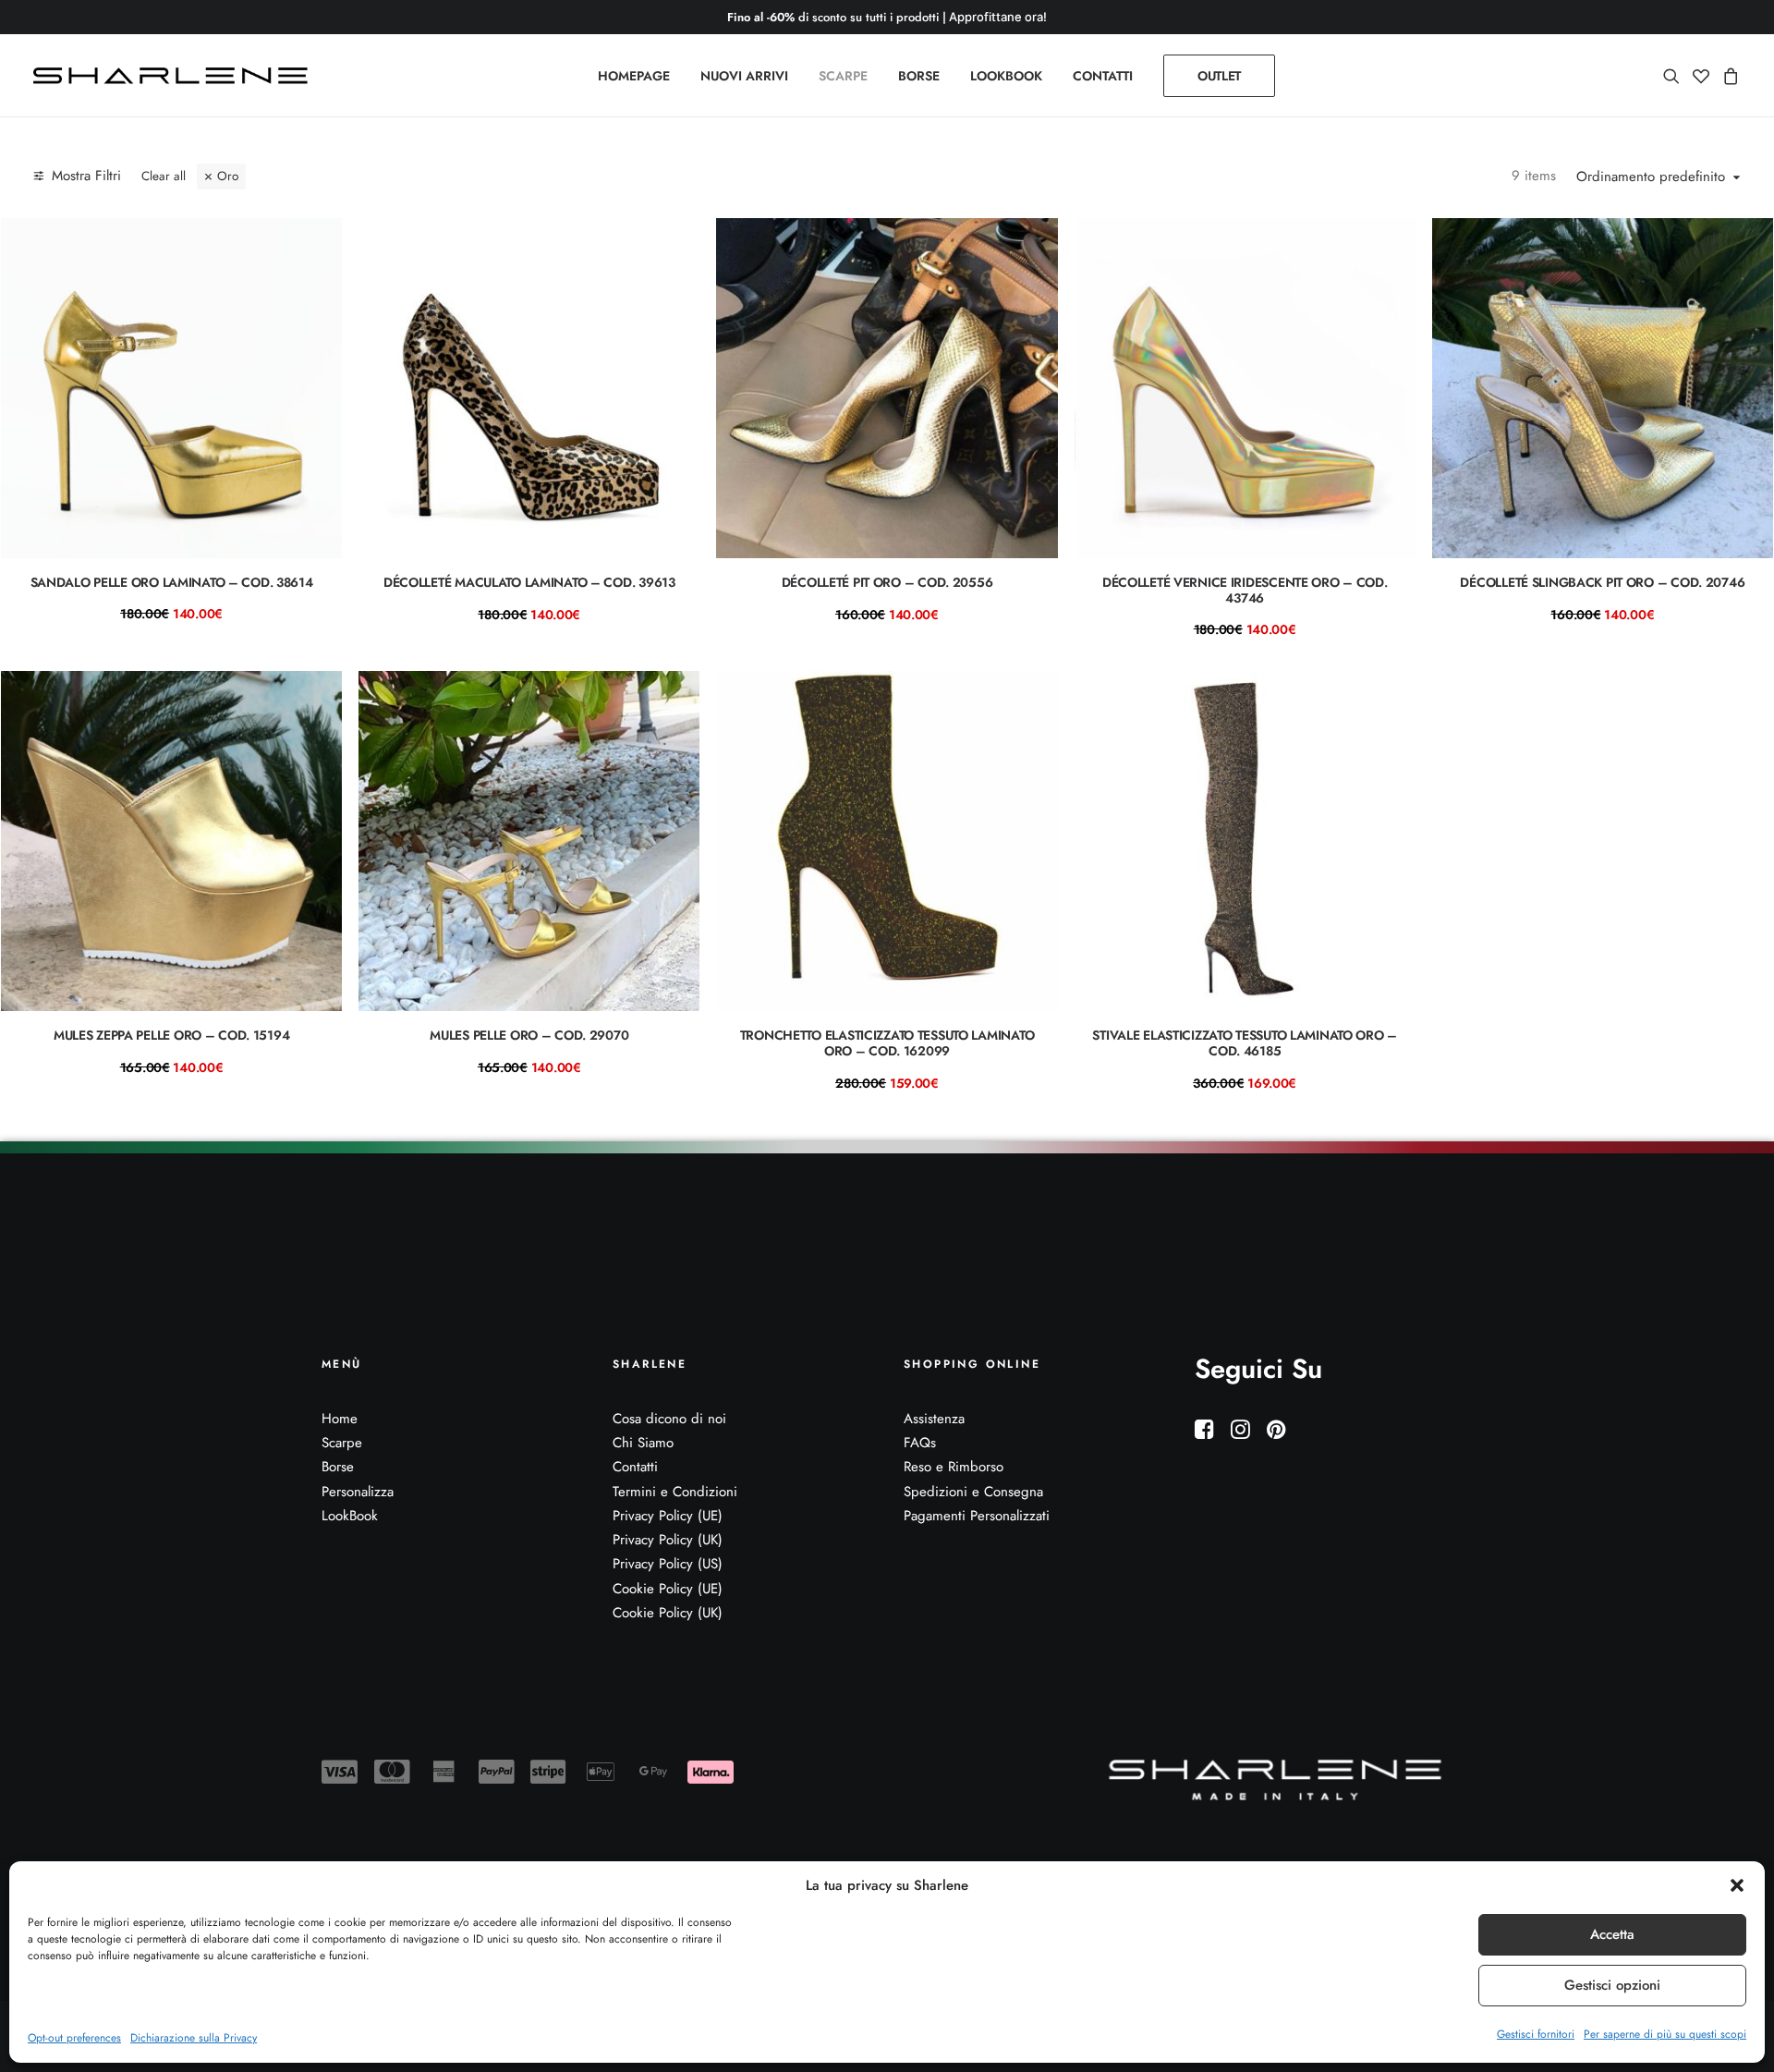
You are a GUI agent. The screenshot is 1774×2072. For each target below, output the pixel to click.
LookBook (350, 1516)
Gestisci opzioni (1612, 1985)
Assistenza (934, 1419)
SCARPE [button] (843, 76)
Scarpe (342, 1443)
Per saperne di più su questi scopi (1665, 2034)
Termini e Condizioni (675, 1492)
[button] (1737, 1885)
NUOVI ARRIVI (744, 76)
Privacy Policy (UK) (668, 1540)
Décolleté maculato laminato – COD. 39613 (529, 582)
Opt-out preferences (74, 2038)
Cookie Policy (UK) (668, 1613)
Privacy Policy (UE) (668, 1516)
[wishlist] (1701, 76)
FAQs (920, 1443)
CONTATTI (1103, 76)
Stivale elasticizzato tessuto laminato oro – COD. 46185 (1245, 1043)
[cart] (1728, 76)
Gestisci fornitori (1536, 2034)
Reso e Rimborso (954, 1467)
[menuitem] (634, 76)
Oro (228, 176)
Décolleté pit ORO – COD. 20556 (887, 582)
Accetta (1612, 1934)
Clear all (164, 176)
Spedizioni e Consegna (973, 1492)
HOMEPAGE (634, 76)
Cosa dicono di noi (669, 1419)
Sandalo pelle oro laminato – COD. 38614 (172, 582)
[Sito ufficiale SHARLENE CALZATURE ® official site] (175, 76)
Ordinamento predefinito (1651, 177)
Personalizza (358, 1492)
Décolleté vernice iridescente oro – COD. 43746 (1245, 590)
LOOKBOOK (1006, 76)
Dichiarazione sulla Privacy (194, 2038)
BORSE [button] (919, 76)
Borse (338, 1467)
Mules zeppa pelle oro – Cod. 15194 (171, 1035)
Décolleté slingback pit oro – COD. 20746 (1602, 582)
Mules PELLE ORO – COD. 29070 (529, 1035)
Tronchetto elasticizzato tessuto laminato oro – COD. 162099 (887, 1043)
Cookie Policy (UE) (668, 1589)
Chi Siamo (643, 1443)
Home (340, 1419)
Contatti (635, 1467)
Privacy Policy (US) (668, 1564)
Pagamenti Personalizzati (977, 1516)
